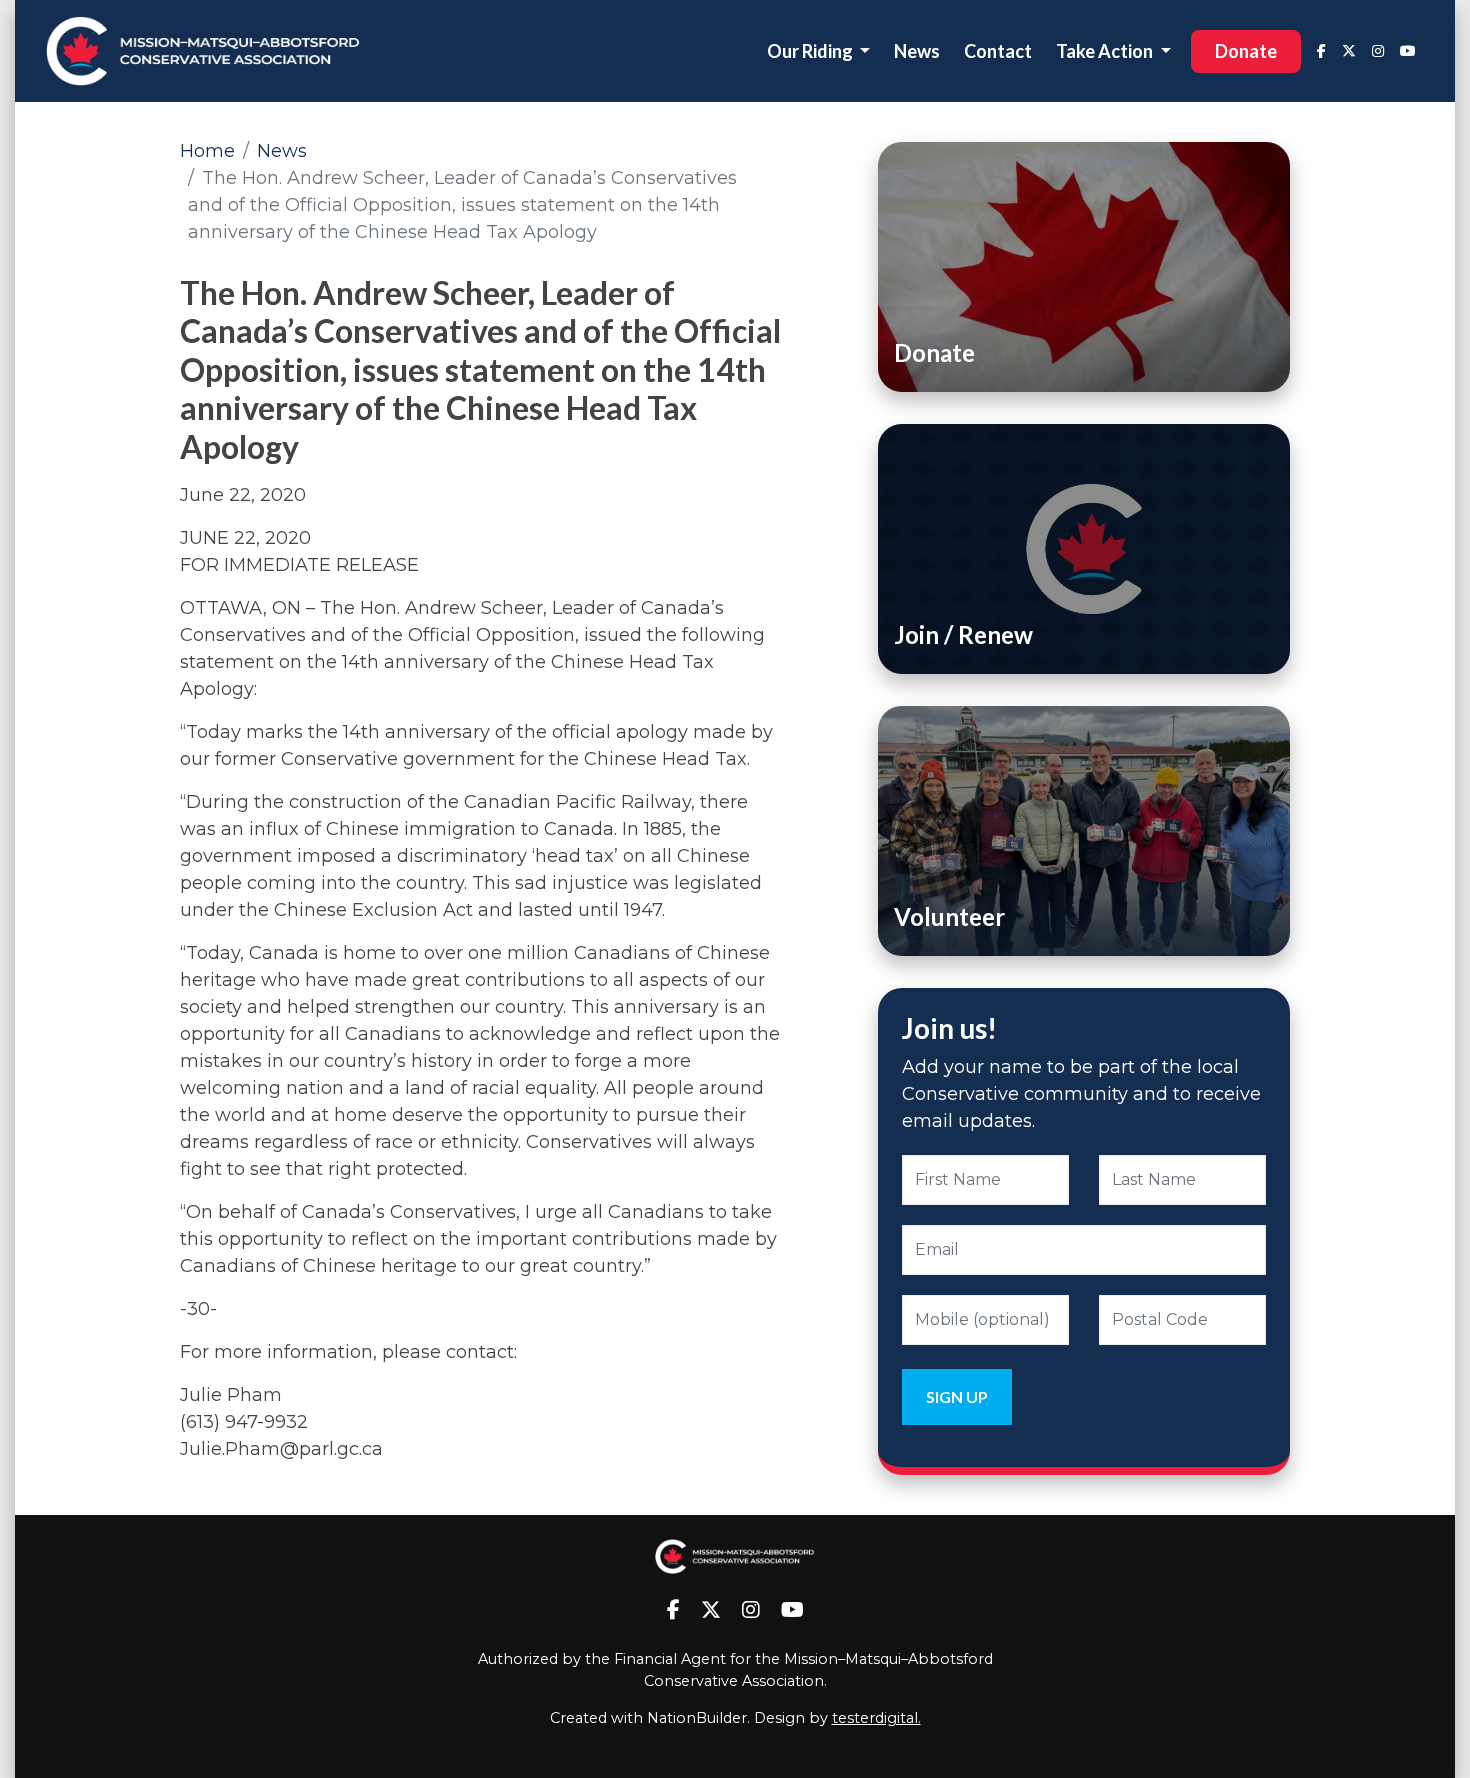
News (917, 51)
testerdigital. (876, 1718)
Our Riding (811, 51)
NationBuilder (697, 1718)
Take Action (1106, 51)
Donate (1246, 51)
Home (207, 151)
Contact (998, 51)
